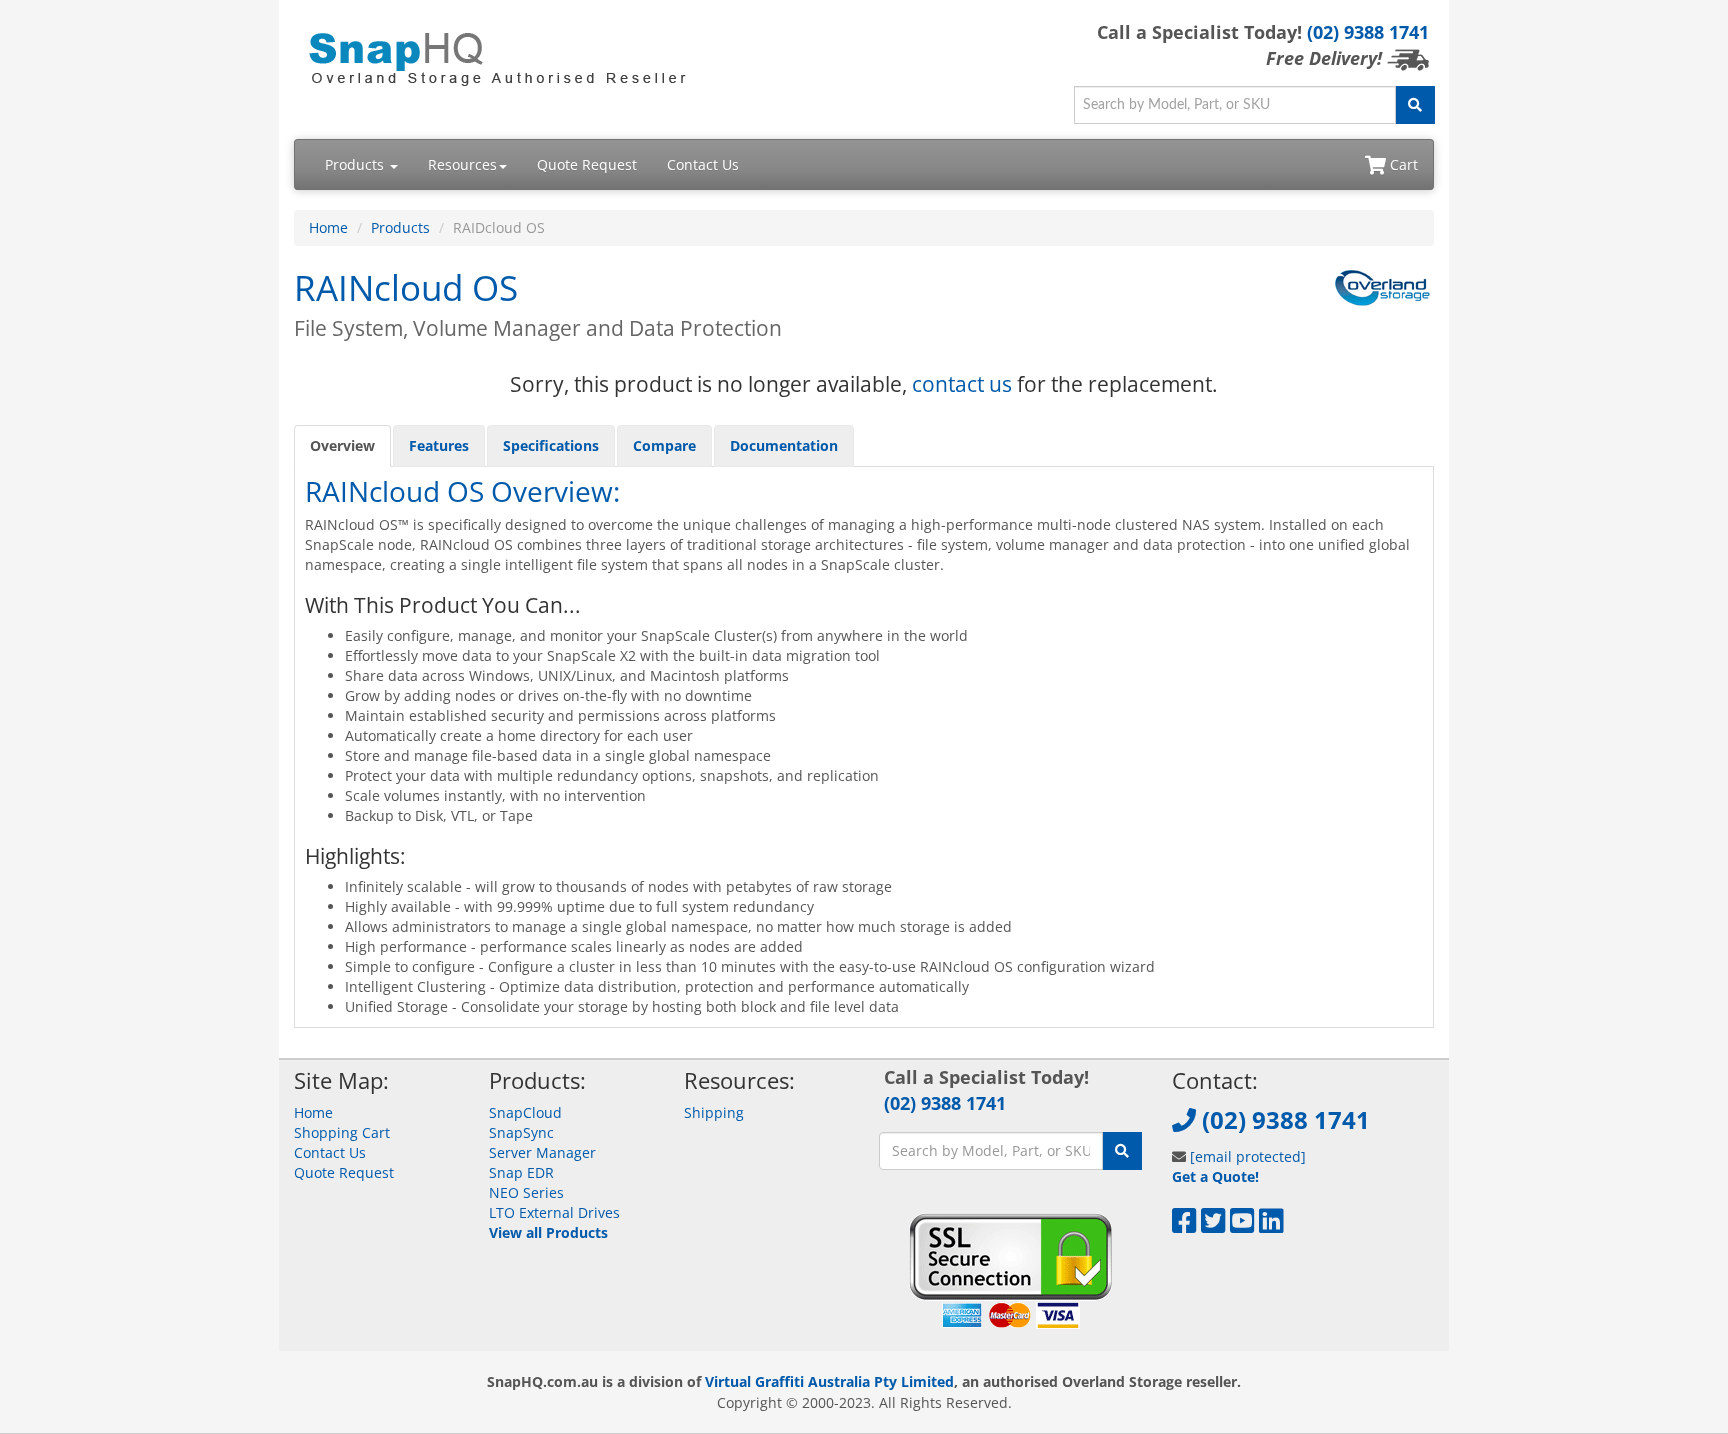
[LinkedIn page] (1271, 1225)
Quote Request (587, 164)
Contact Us (703, 164)
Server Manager (542, 1152)
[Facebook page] (1184, 1225)
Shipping (714, 1112)
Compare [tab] (664, 445)
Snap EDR (521, 1172)
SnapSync (521, 1132)
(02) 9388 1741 (1368, 32)
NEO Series (526, 1192)
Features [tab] (439, 445)
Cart (1402, 164)
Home (328, 227)
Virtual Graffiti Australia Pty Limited (829, 1381)
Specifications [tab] (551, 445)
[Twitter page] (1213, 1225)
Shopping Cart (342, 1132)
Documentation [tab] (784, 445)
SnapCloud (525, 1112)
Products (356, 164)
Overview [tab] (342, 445)
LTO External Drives (554, 1212)
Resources (462, 164)
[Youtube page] (1242, 1225)
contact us (962, 384)
